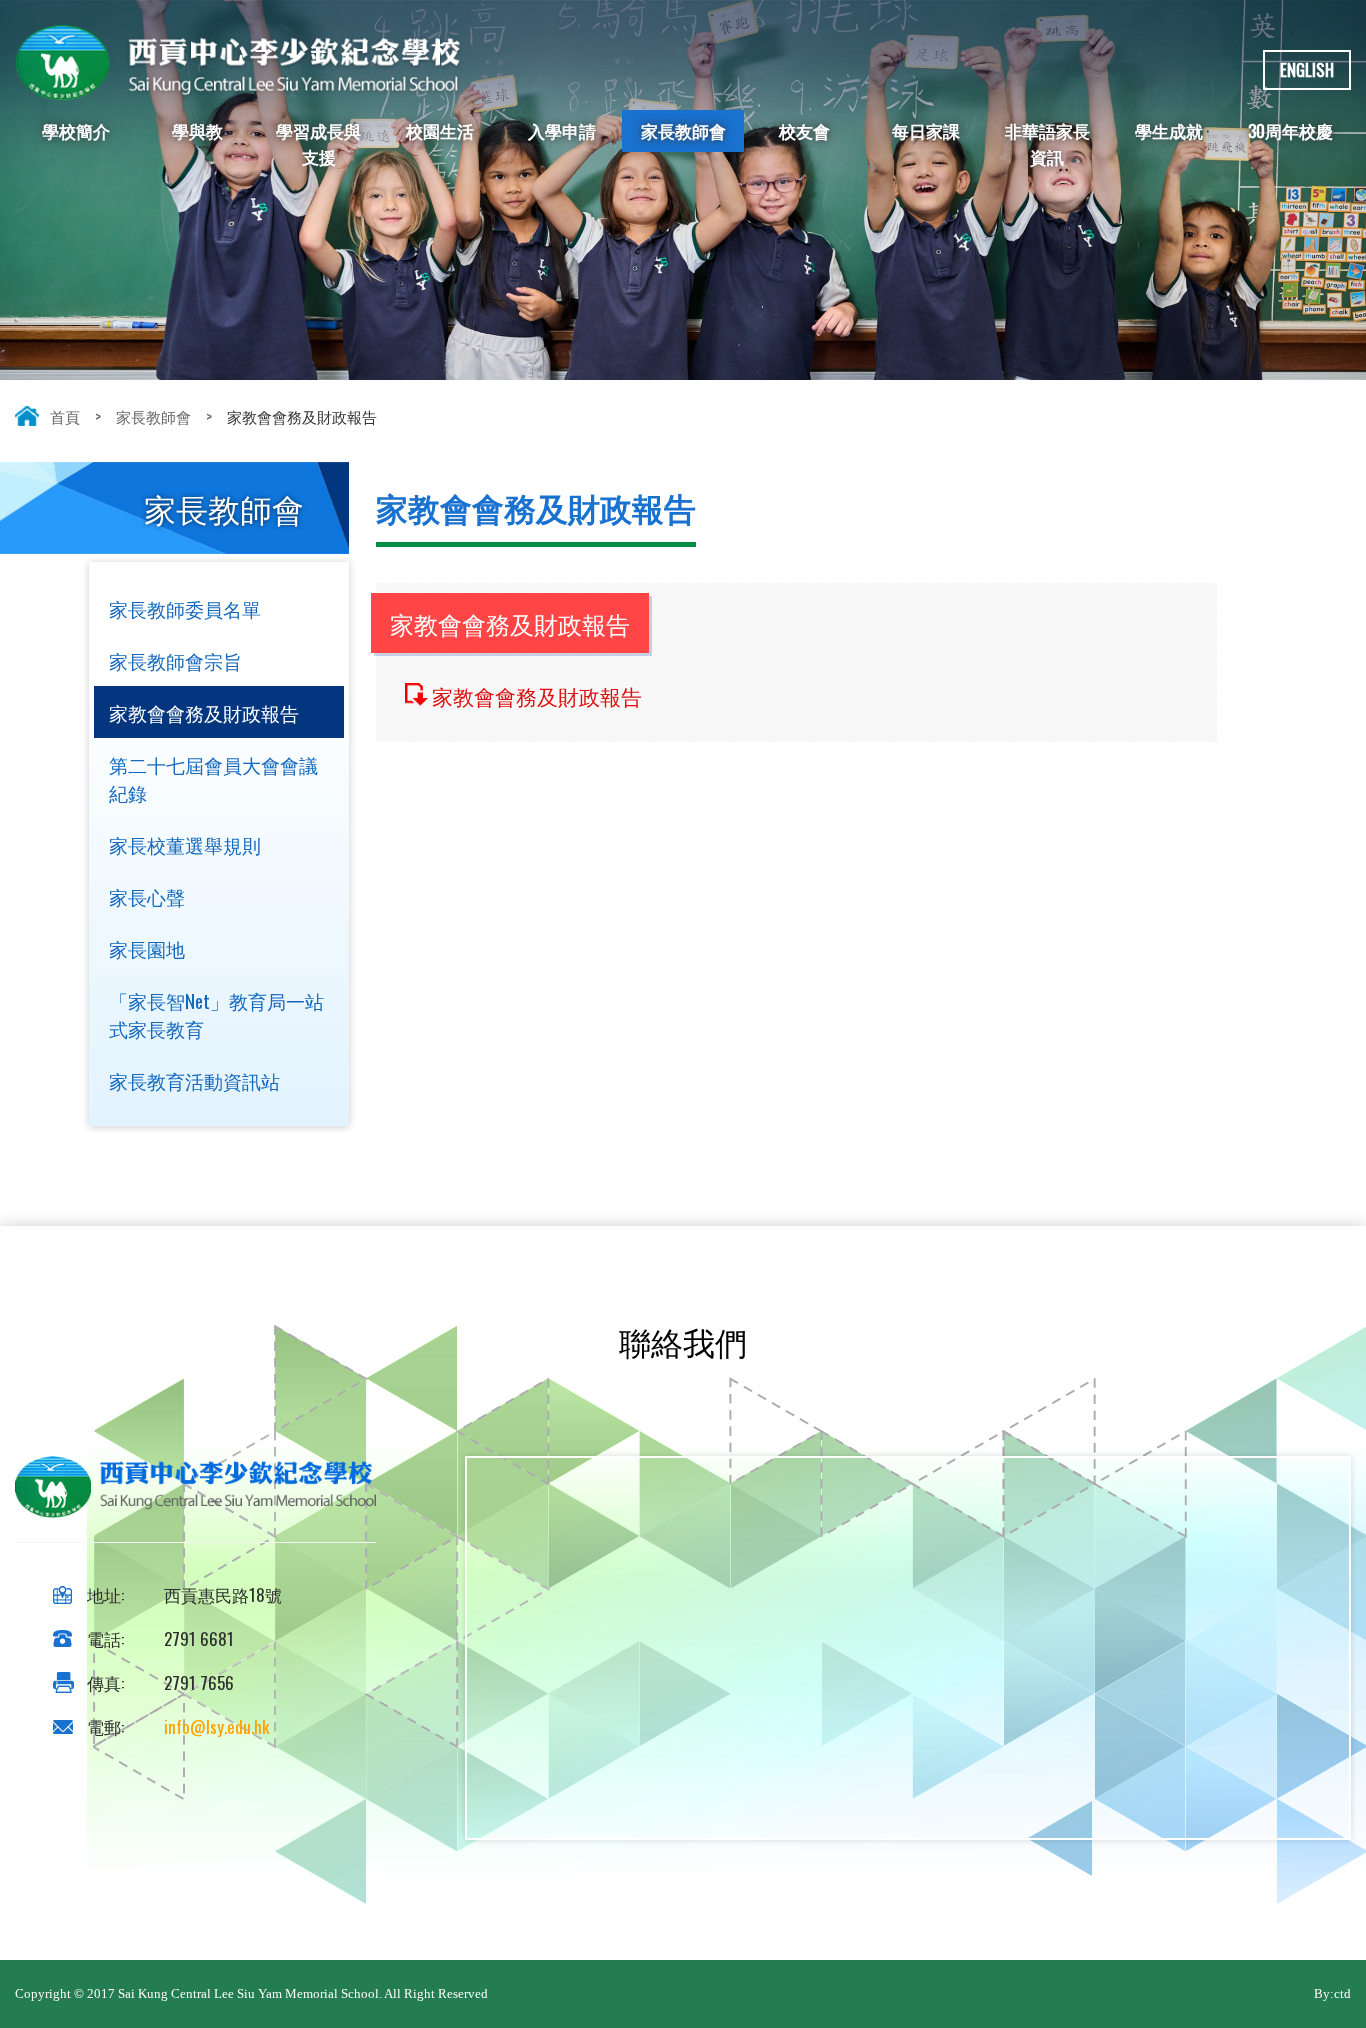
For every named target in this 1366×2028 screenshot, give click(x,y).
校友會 (804, 130)
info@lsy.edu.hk (216, 1726)
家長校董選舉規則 (185, 844)
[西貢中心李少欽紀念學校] (239, 90)
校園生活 (440, 130)
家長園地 (147, 948)
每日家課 (926, 130)
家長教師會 (683, 130)
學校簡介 (76, 130)
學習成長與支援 (318, 143)
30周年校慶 (1290, 130)
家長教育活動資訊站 (194, 1080)
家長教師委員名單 (185, 608)
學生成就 (1169, 130)
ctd (1342, 1993)
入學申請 (562, 130)
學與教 (197, 130)
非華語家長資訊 (1047, 143)
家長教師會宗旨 (175, 660)
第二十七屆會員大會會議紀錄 (213, 778)
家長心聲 (147, 896)
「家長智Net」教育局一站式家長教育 (216, 1014)
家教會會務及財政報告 (537, 695)
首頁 (65, 416)
